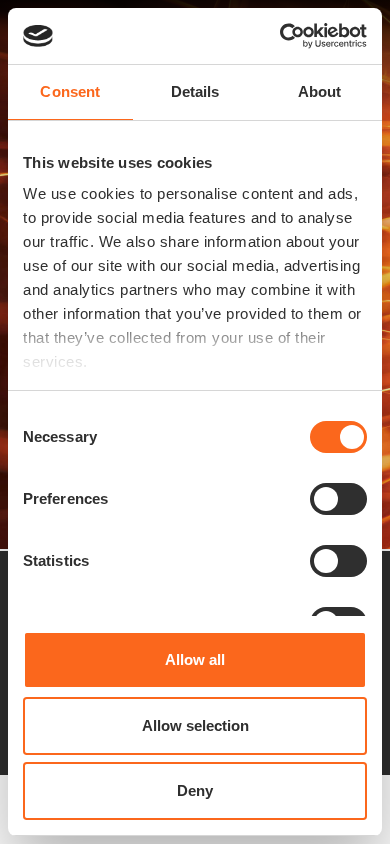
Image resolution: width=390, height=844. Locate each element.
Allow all (195, 659)
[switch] (338, 499)
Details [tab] (195, 91)
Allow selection (195, 725)
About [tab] (320, 91)
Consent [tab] (70, 91)
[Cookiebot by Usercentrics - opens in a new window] (280, 36)
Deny (195, 790)
